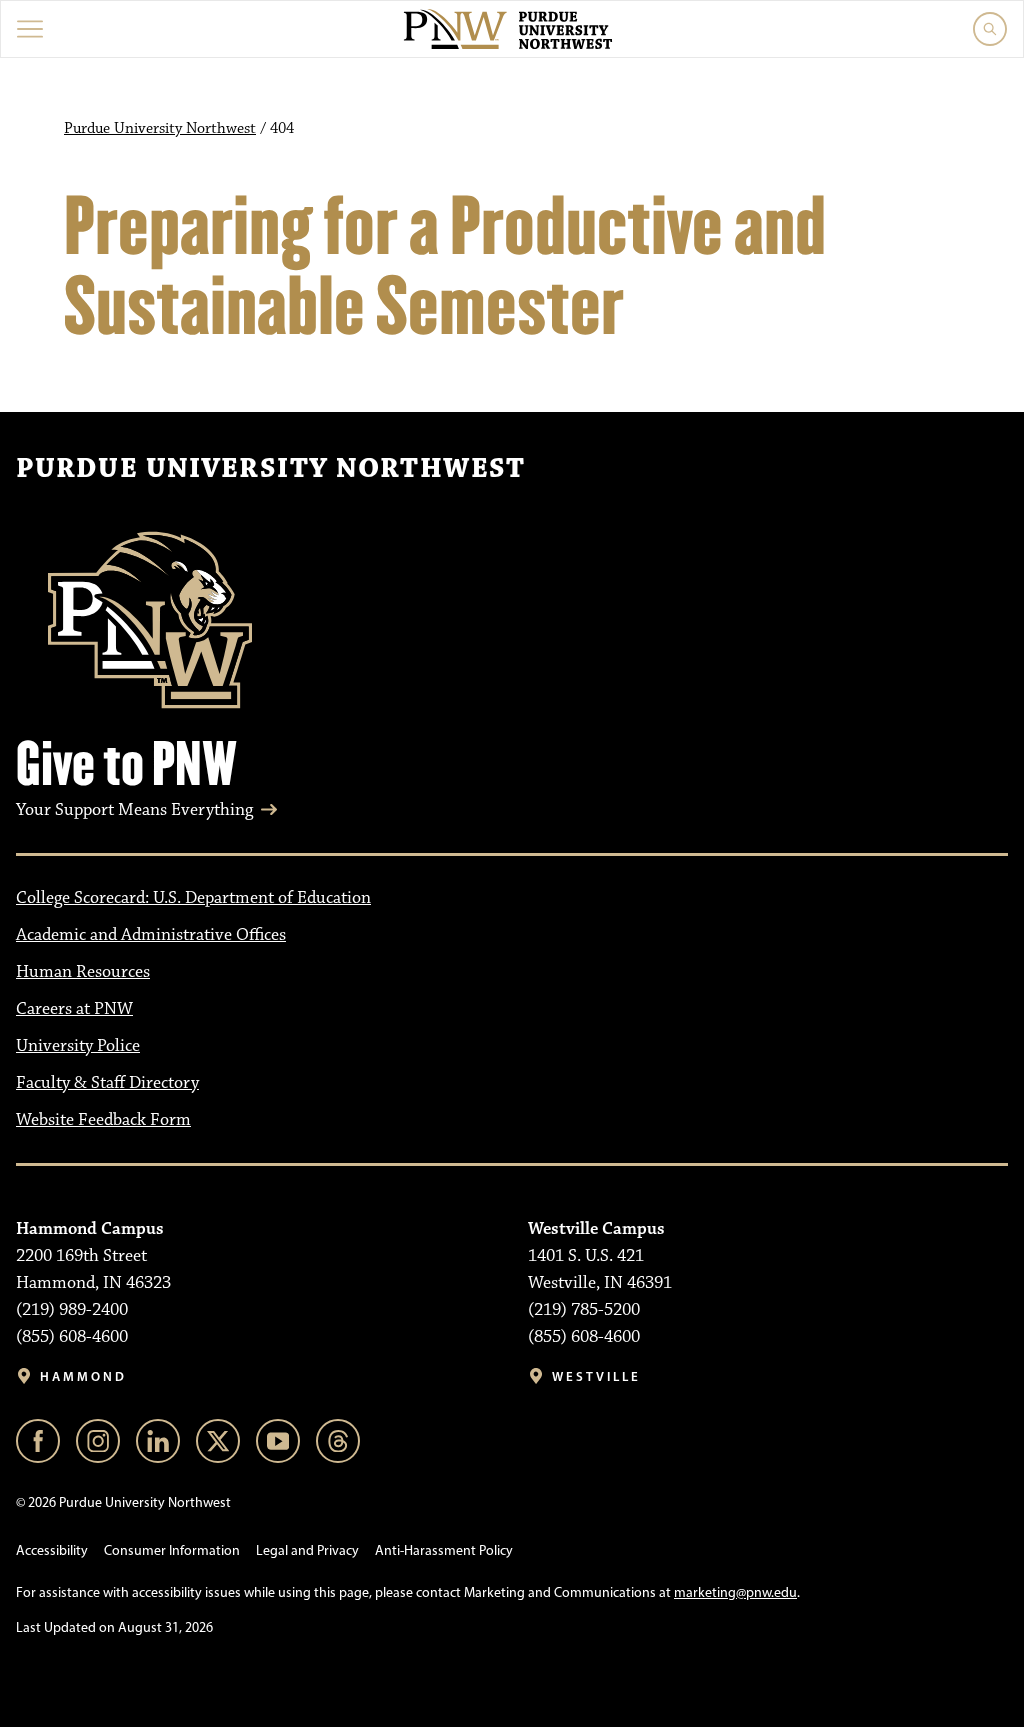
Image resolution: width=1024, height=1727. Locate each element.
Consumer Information (172, 1550)
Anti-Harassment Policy (444, 1550)
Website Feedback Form (103, 1120)
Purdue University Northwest (160, 129)
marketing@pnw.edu (735, 1592)
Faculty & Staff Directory (107, 1083)
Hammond (83, 1376)
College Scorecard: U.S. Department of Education (193, 898)
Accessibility (52, 1550)
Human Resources (83, 972)
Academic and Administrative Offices (151, 935)
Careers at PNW (74, 1009)
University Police (78, 1046)
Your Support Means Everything (134, 810)
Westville (596, 1376)
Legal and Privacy (307, 1550)
